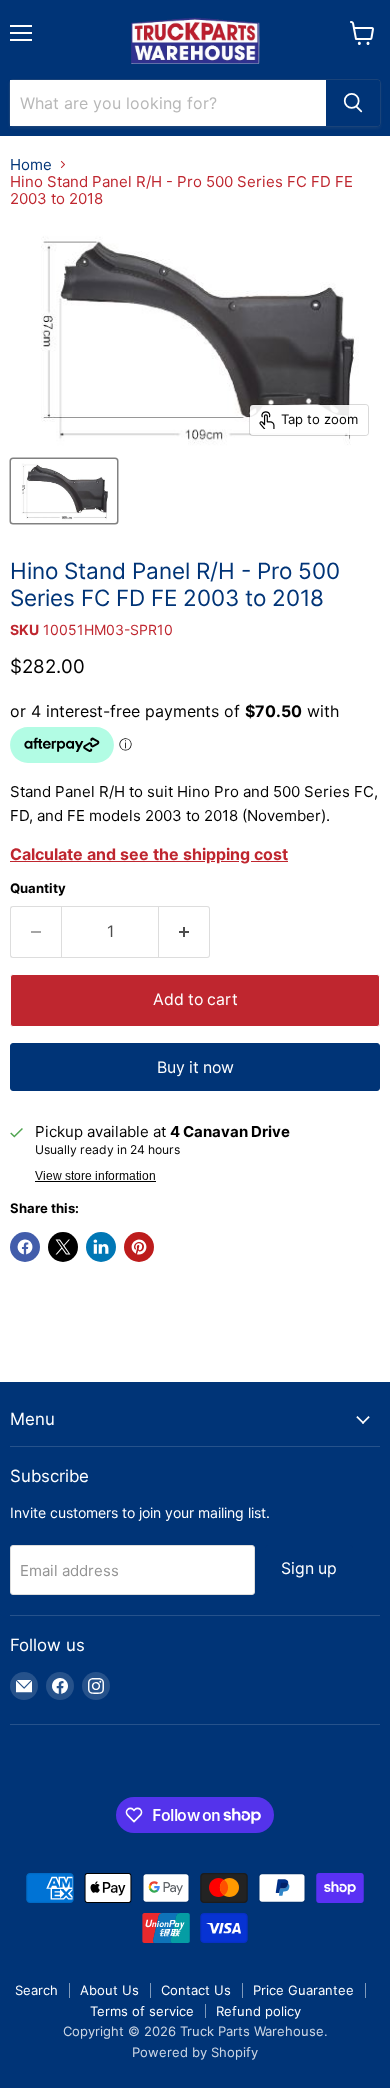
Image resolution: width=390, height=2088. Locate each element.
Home (31, 164)
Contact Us (196, 1990)
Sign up (309, 1568)
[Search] (353, 103)
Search (36, 1990)
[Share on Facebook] (25, 1247)
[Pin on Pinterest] (139, 1247)
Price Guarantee (303, 1990)
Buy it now (195, 1067)
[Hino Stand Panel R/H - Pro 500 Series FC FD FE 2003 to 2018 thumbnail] (64, 491)
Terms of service (142, 2011)
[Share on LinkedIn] (101, 1247)
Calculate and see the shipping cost (149, 854)
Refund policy (258, 2011)
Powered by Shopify (195, 2052)
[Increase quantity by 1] (184, 932)
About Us (109, 1990)
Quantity (38, 888)
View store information (95, 1176)
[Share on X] (63, 1247)
